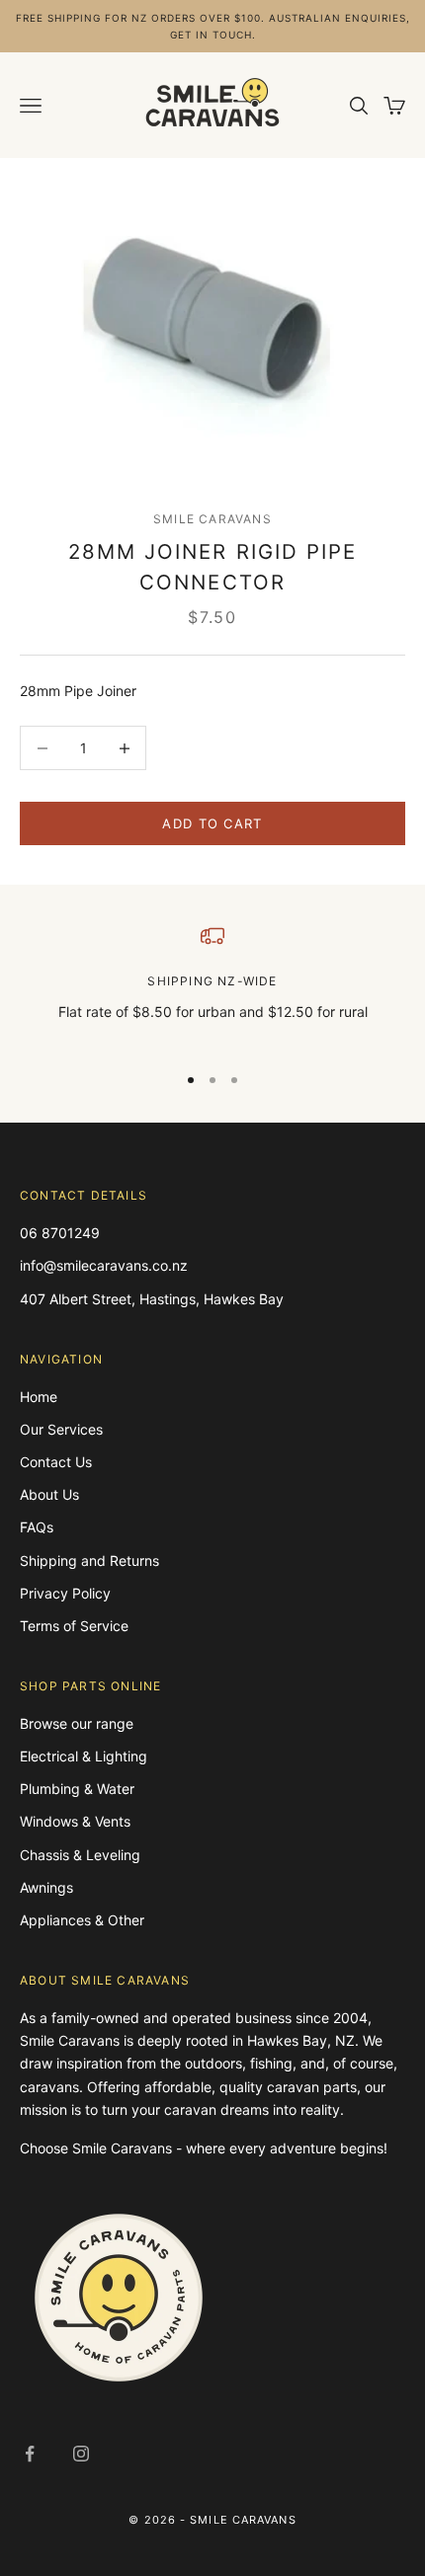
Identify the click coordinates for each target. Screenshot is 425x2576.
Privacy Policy (65, 1593)
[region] (212, 985)
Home (39, 1397)
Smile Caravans (212, 519)
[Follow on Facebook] (30, 2454)
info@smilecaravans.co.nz (104, 1265)
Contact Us (56, 1462)
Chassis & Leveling (80, 1855)
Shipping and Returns (89, 1561)
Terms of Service (74, 1626)
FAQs (37, 1527)
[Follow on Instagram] (81, 2454)
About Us (49, 1494)
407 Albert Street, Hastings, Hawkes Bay (152, 1299)
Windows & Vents (75, 1821)
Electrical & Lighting (84, 1756)
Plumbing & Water (77, 1789)
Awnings (46, 1887)
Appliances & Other (82, 1920)
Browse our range (77, 1723)
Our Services (61, 1429)
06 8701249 (60, 1233)
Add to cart (212, 823)
